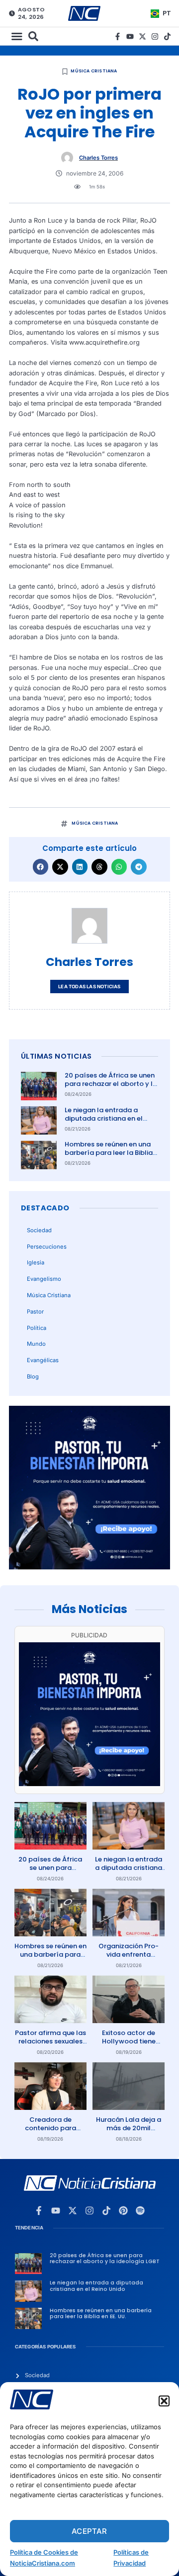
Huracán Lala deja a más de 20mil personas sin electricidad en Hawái (129, 2132)
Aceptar (89, 2531)
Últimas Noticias (56, 1056)
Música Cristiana (94, 71)
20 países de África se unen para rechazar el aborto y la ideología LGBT (111, 1084)
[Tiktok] (167, 36)
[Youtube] (130, 36)
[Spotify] (140, 2211)
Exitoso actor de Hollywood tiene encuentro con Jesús (129, 2041)
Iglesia (36, 1262)
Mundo (36, 1344)
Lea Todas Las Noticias (89, 987)
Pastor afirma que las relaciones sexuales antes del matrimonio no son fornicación (50, 2045)
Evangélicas (43, 1360)
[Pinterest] (123, 2211)
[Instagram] (155, 36)
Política (37, 1328)
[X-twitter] (142, 36)
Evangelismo (44, 1279)
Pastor (35, 1312)
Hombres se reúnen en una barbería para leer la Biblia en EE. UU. (109, 1153)
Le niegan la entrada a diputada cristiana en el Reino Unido (104, 1118)
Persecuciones (47, 1247)
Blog (33, 1377)
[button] (164, 2401)
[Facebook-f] (118, 36)
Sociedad (39, 1230)
